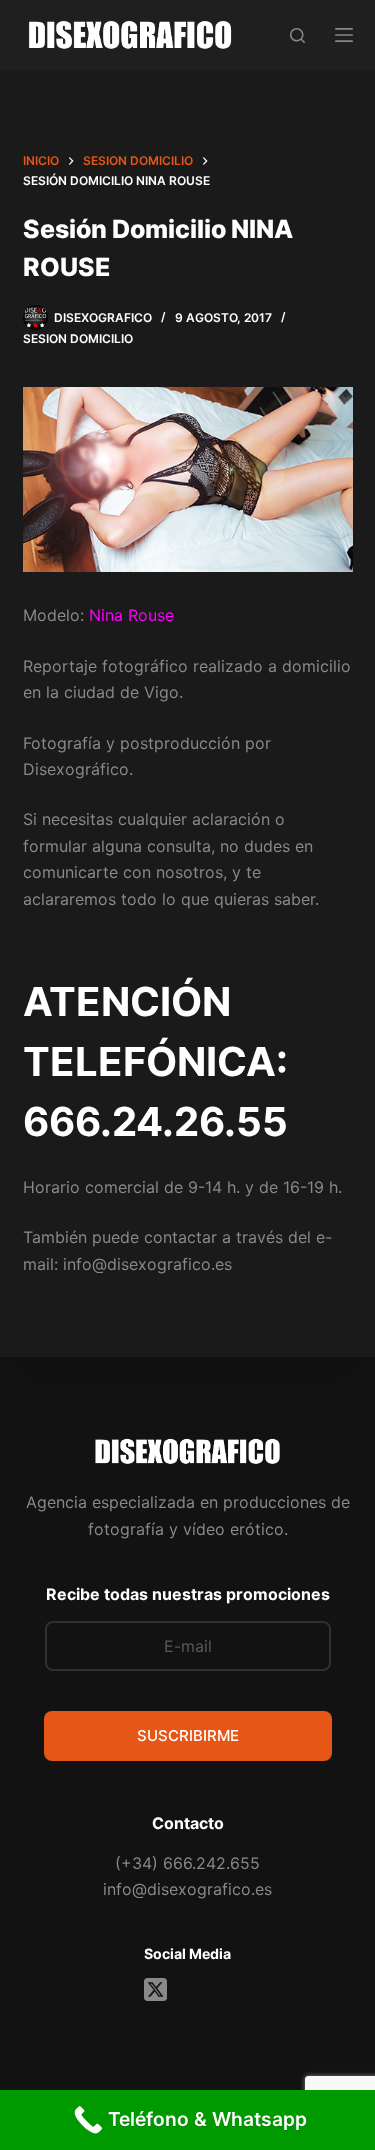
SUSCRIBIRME (188, 1735)
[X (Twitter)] (155, 1989)
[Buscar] (297, 35)
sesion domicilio (78, 338)
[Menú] (344, 35)
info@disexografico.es (187, 1889)
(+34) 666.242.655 (187, 1863)
